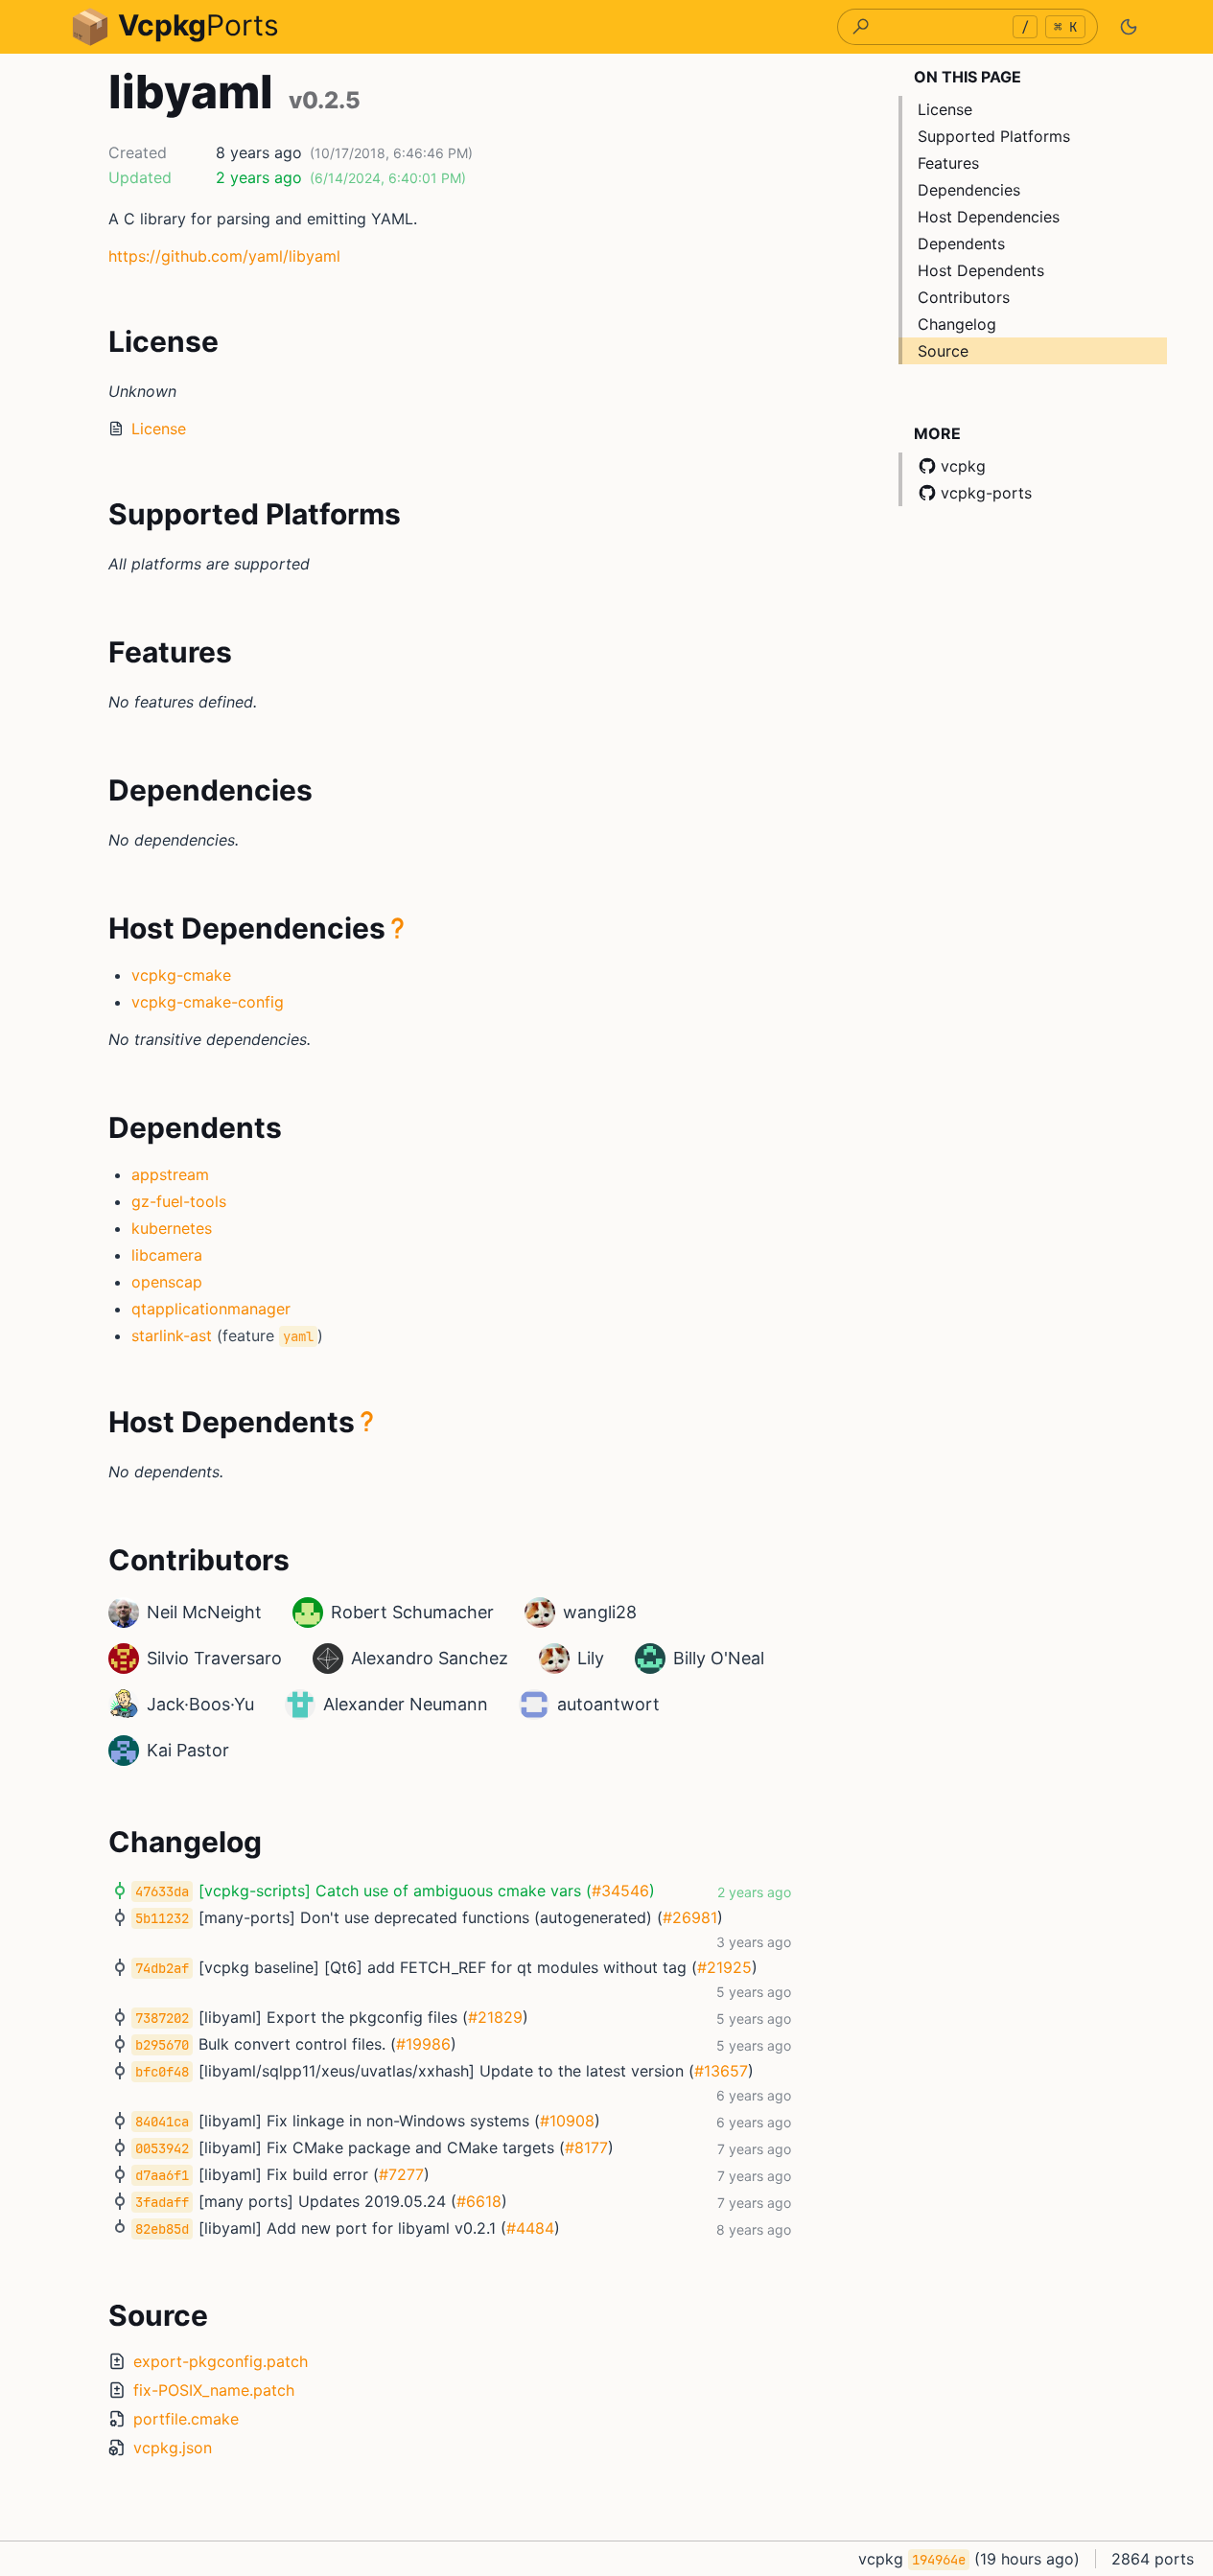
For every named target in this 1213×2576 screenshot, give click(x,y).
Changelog (957, 324)
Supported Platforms (994, 136)
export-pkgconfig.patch (221, 2361)
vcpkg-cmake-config (208, 1002)
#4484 (530, 2228)
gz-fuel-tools (179, 1201)
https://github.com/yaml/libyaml (224, 256)
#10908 (567, 2121)
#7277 (401, 2174)
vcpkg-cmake (181, 975)
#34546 (620, 1891)
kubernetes (172, 1228)
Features (948, 163)
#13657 (721, 2071)
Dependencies (969, 190)
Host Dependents (981, 270)
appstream (170, 1174)
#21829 (495, 2017)
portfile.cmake (186, 2419)
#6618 (479, 2201)
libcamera (167, 1255)
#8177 (586, 2147)
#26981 (690, 1917)
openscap (167, 1282)
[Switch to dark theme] (1129, 27)
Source (943, 351)
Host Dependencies (989, 217)
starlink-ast (172, 1335)
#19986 (423, 2044)
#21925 (724, 1967)
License (159, 429)
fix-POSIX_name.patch (214, 2390)
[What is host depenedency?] (398, 928)
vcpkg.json (173, 2448)
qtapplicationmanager (211, 1309)
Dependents (961, 244)
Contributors (964, 297)
